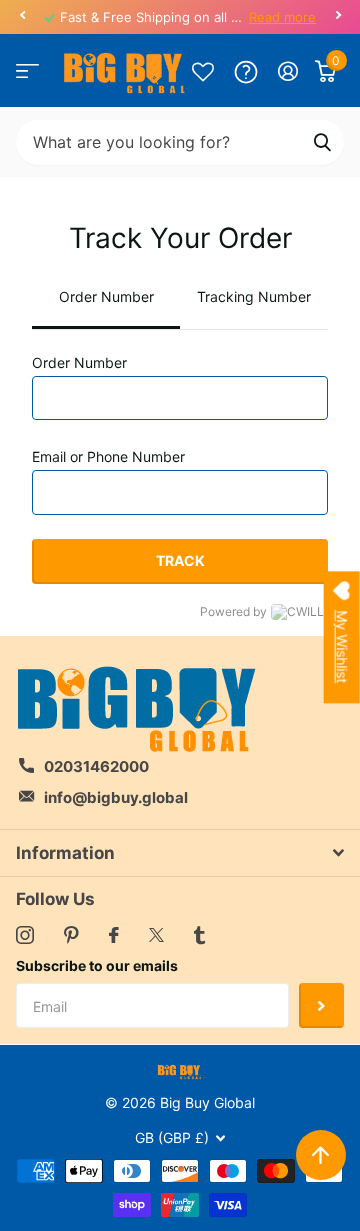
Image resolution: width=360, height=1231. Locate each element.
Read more (282, 17)
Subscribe (321, 1005)
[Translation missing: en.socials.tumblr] (199, 935)
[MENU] (27, 71)
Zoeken (322, 142)
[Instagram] (25, 935)
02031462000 (96, 766)
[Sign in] (288, 71)
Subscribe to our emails (97, 965)
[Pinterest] (71, 935)
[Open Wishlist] (203, 71)
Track (180, 560)
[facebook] (114, 935)
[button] (22, 15)
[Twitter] (156, 935)
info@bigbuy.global (116, 797)
